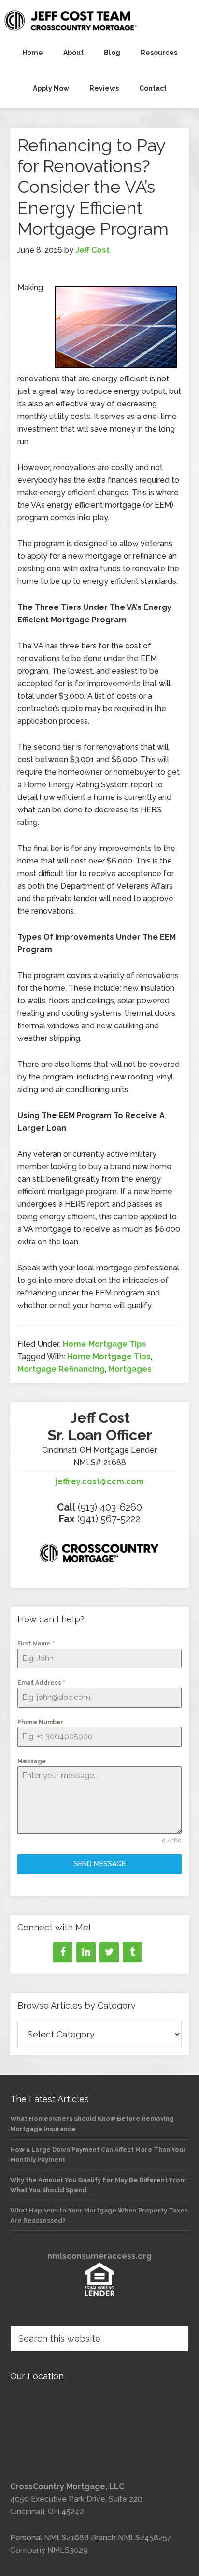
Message (32, 1761)
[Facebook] (63, 1952)
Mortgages (130, 1369)
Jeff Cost (99, 20)
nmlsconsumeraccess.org (99, 2256)
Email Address (41, 1683)
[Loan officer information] (100, 1555)
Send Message (100, 1864)
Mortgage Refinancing (61, 1369)
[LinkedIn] (86, 1952)
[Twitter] (109, 1952)
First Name (36, 1644)
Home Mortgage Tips (105, 1344)
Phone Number (40, 1722)
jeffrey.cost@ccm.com (100, 1481)
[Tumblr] (132, 1952)
